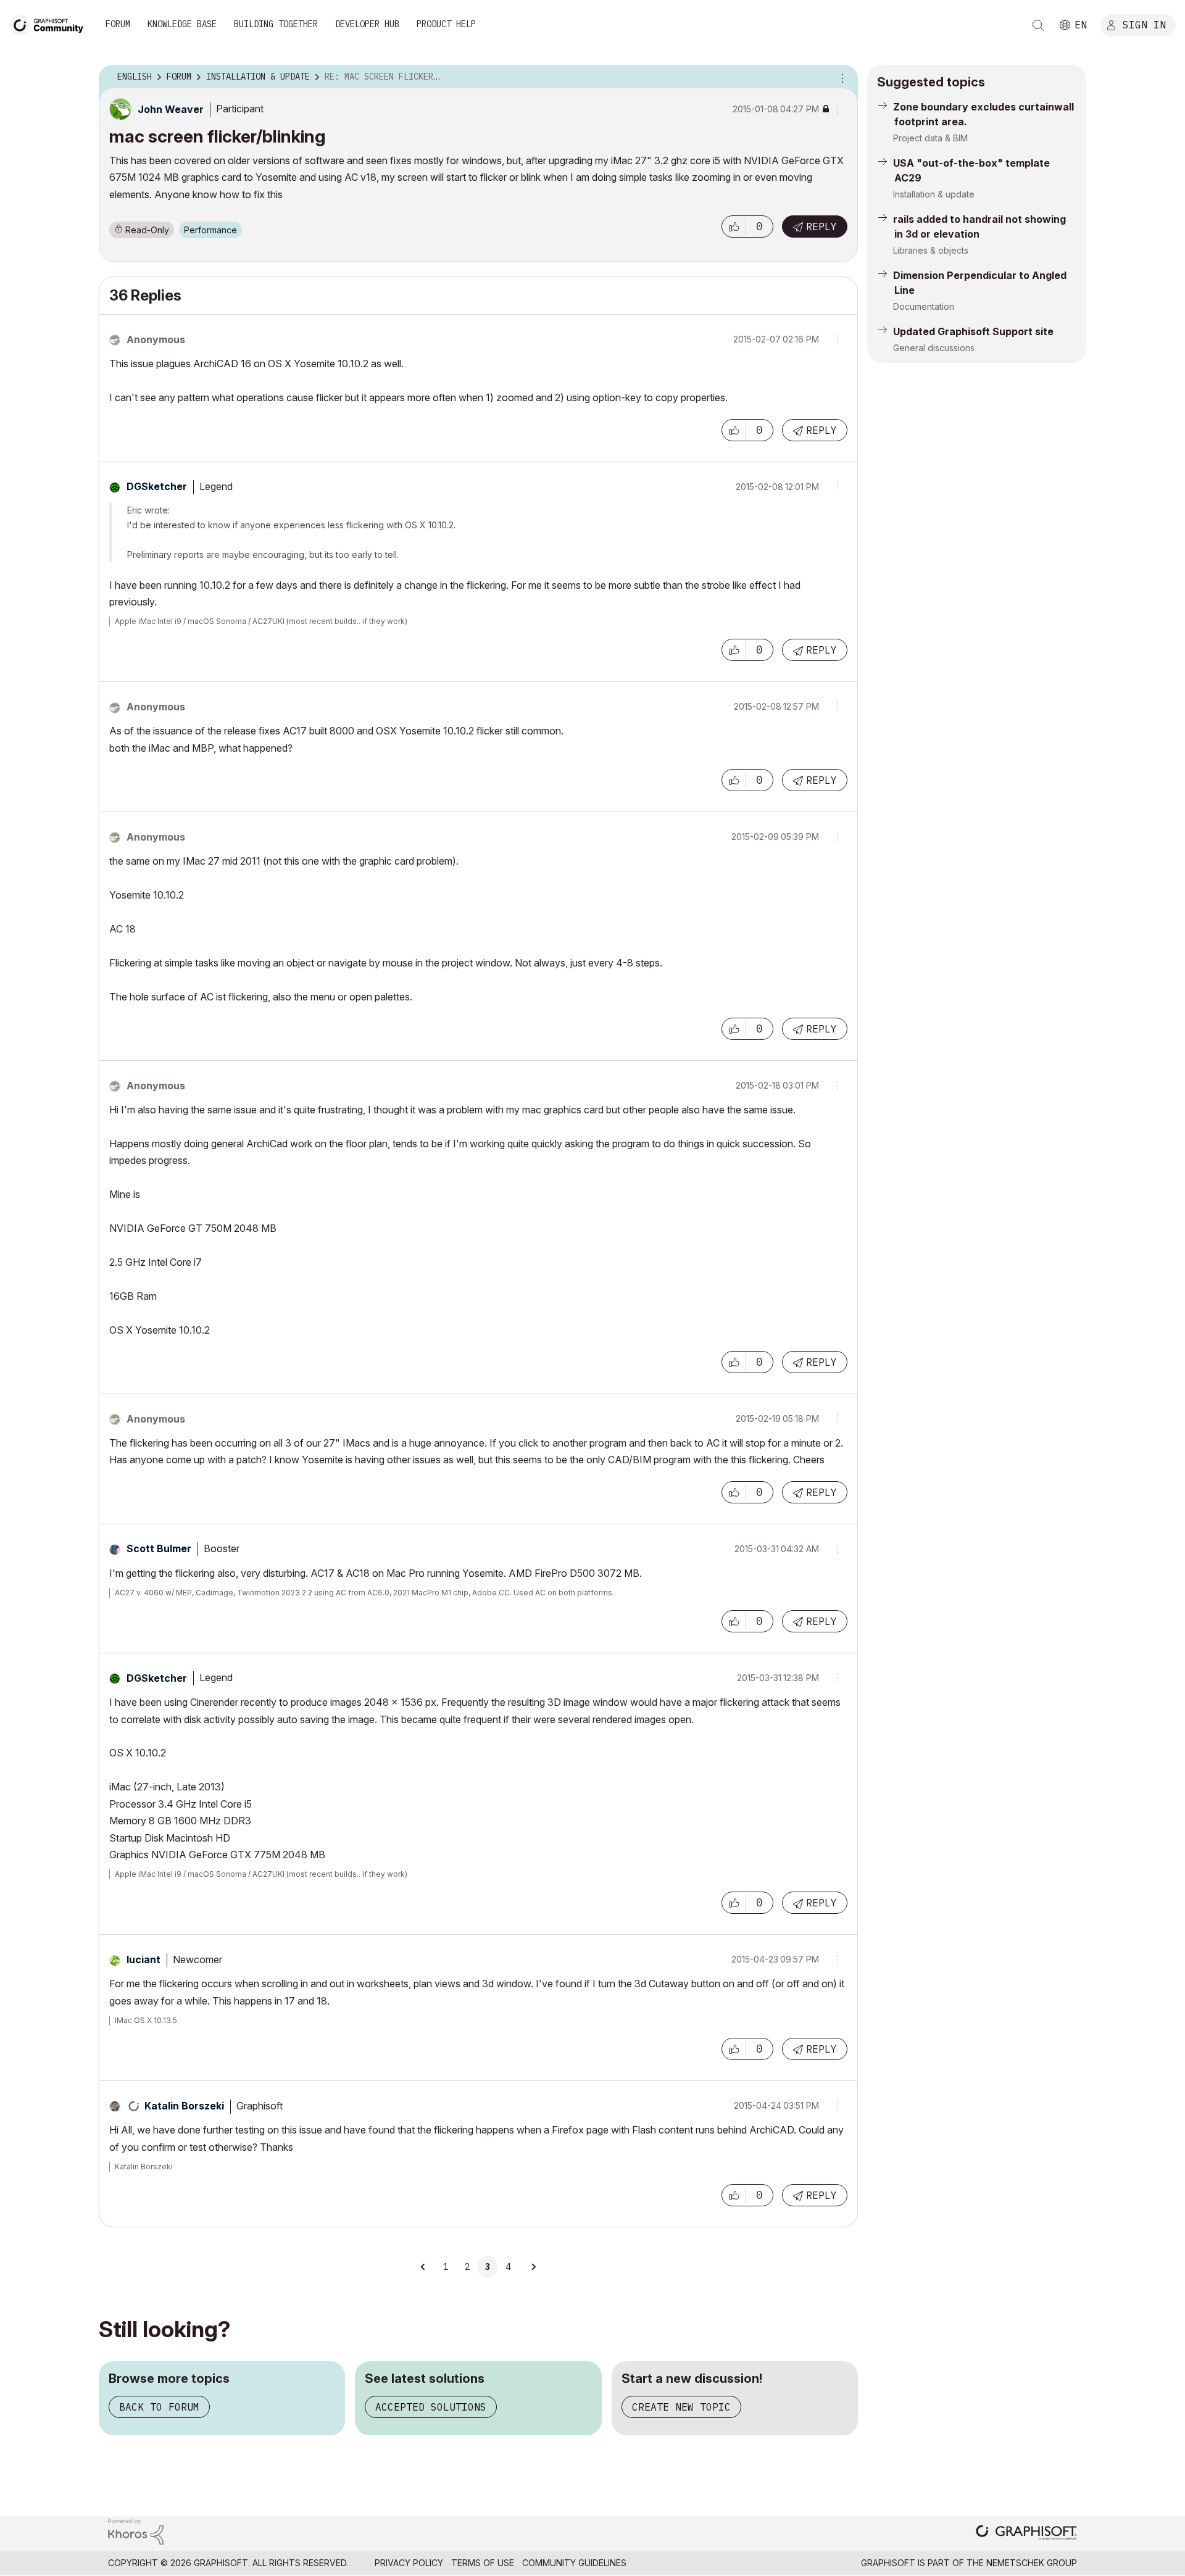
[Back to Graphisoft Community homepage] (51, 24)
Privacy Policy (409, 2563)
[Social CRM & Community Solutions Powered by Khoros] (136, 2531)
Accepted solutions (431, 2407)
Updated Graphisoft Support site (973, 331)
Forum (118, 24)
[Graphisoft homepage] (1026, 2534)
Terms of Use (483, 2563)
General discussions (934, 348)
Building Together (276, 24)
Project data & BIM (930, 138)
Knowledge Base (182, 24)
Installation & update (934, 194)
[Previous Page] (424, 2267)
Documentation (924, 306)
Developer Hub (367, 24)
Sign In (1144, 24)
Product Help (446, 24)
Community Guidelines (574, 2563)
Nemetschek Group (1032, 2563)
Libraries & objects (931, 250)
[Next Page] (533, 2267)
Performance (210, 230)
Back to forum (159, 2407)
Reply (821, 226)
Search (1038, 25)
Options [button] (841, 77)
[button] (734, 226)
